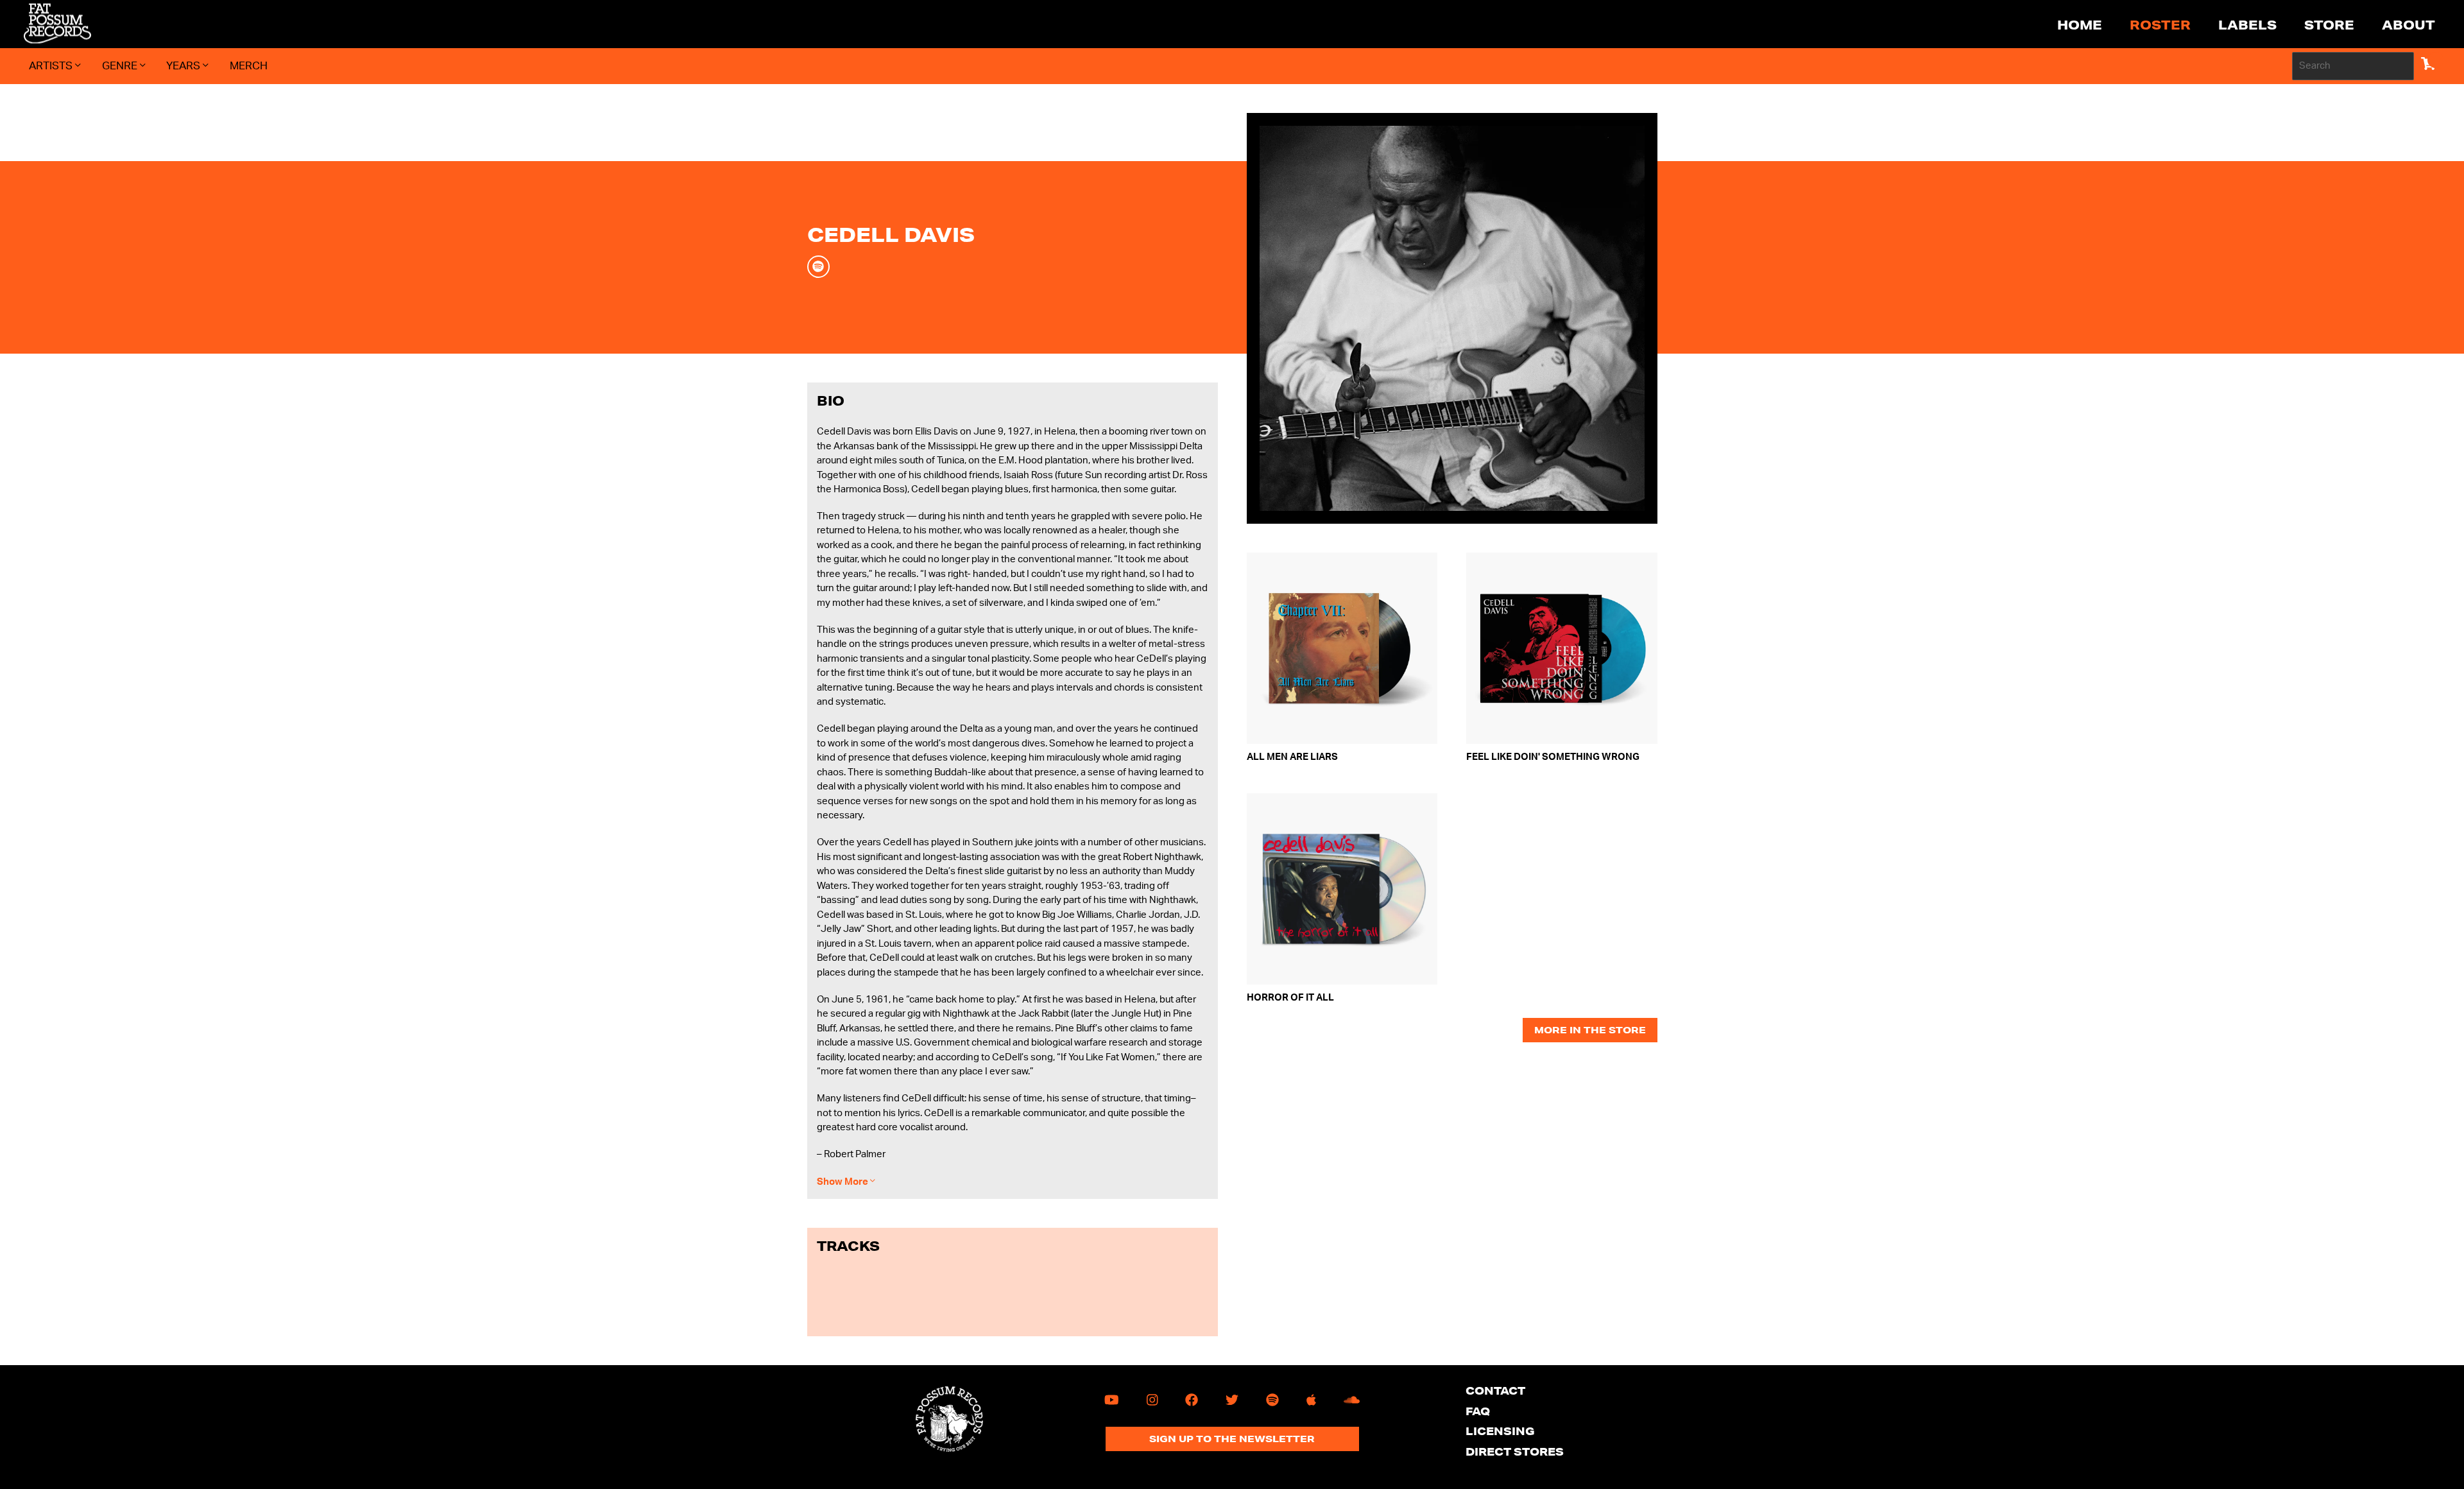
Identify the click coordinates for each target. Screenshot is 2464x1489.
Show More (843, 1182)
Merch (249, 66)
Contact (1495, 1390)
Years (184, 66)
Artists (52, 66)
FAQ (1478, 1411)
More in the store (1590, 1030)
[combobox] (2353, 66)
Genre (121, 66)
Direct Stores (1515, 1451)
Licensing (1500, 1431)
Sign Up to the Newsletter (1232, 1439)
